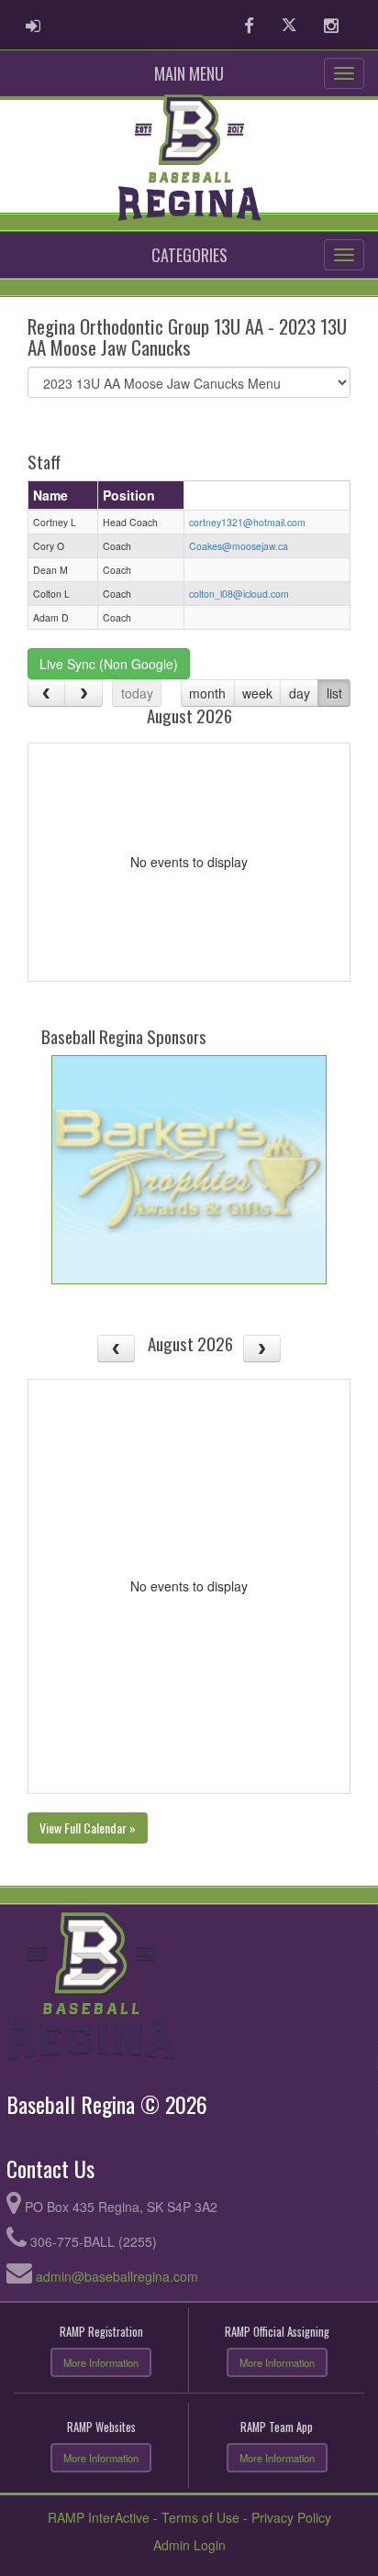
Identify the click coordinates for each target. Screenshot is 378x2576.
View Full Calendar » (88, 1827)
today (137, 693)
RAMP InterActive (99, 2517)
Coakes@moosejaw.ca (239, 546)
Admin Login (189, 2545)
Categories (189, 255)
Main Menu (189, 73)
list (334, 693)
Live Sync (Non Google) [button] (109, 664)
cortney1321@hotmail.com (247, 522)
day (300, 693)
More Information (101, 2362)
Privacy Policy (291, 2517)
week (257, 693)
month (207, 693)
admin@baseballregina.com (117, 2276)
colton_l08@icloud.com (239, 594)
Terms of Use (200, 2517)
